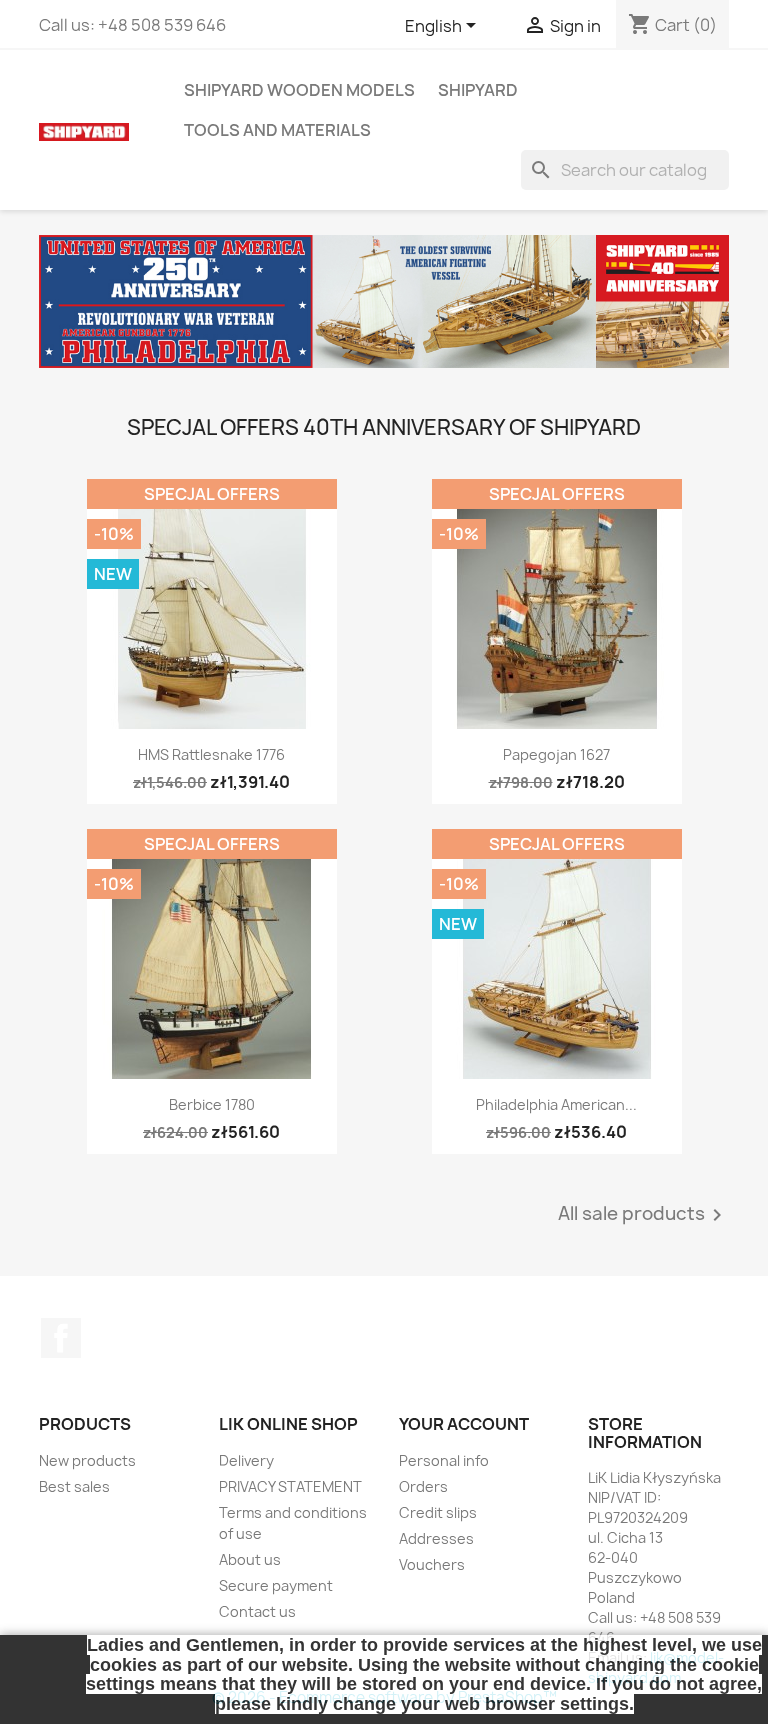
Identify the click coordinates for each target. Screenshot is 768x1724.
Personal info (444, 1460)
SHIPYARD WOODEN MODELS (299, 90)
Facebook (61, 1338)
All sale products (643, 1215)
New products (87, 1460)
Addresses (436, 1538)
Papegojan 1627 (556, 754)
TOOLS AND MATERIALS (277, 130)
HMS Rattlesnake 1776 (211, 754)
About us (250, 1559)
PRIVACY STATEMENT (290, 1486)
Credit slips (438, 1512)
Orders (423, 1486)
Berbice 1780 (212, 1104)
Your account (464, 1424)
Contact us (257, 1611)
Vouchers (432, 1564)
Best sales (74, 1486)
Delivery (246, 1460)
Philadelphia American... (556, 1104)
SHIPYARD (478, 90)
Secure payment (276, 1585)
